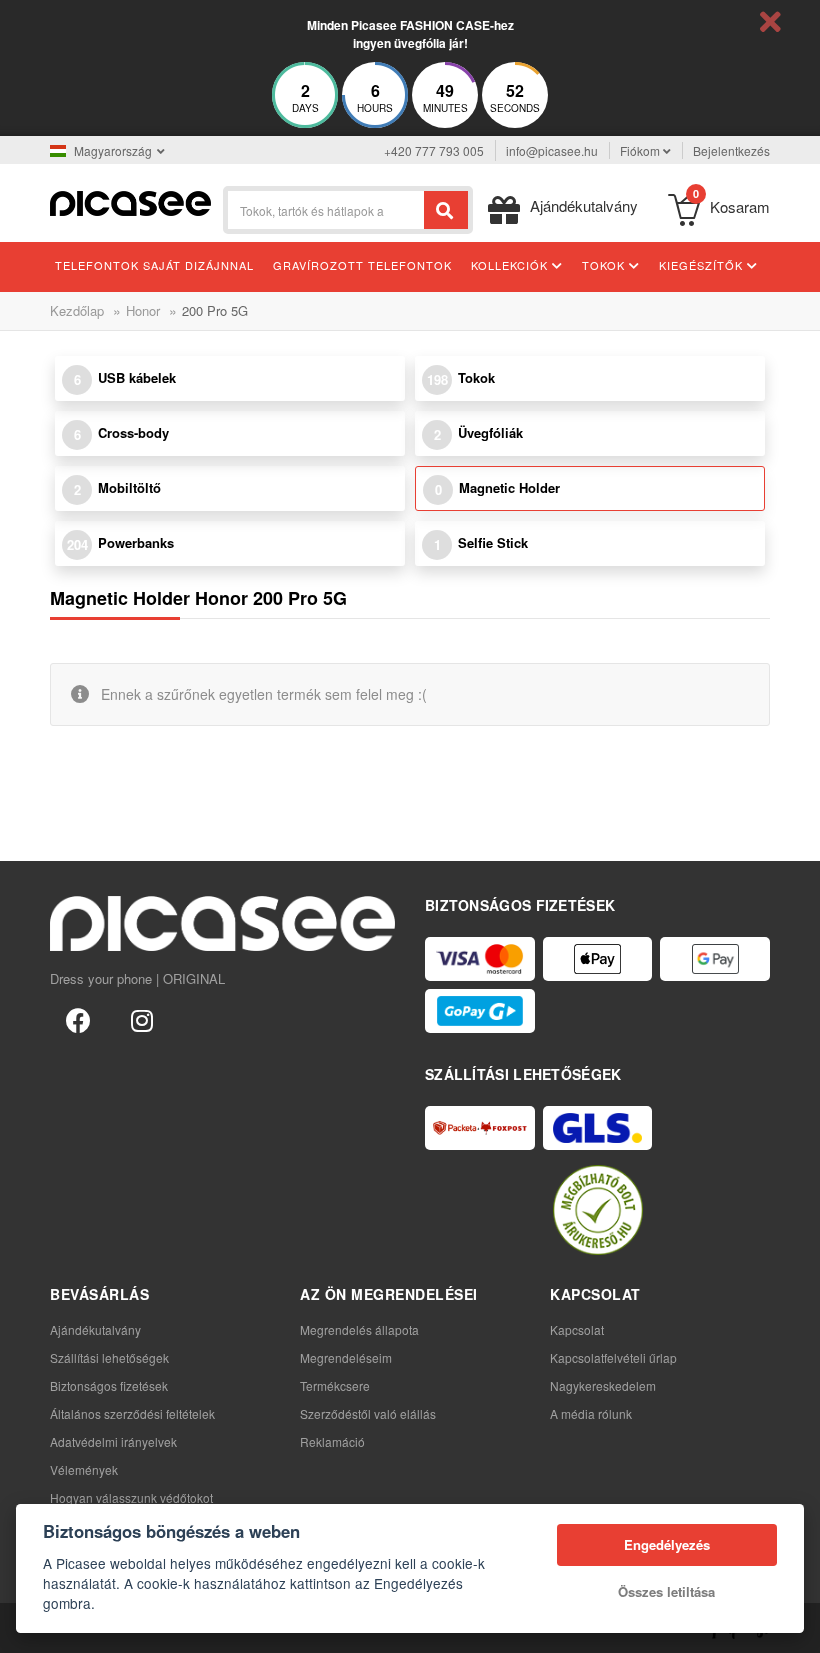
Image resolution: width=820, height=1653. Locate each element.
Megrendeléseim (346, 1357)
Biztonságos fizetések (109, 1385)
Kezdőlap (77, 310)
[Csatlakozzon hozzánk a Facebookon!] (78, 1019)
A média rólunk (591, 1413)
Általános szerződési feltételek (132, 1413)
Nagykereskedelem (603, 1385)
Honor (143, 310)
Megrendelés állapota (359, 1329)
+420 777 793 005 (434, 150)
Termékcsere (335, 1385)
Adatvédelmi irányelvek (113, 1441)
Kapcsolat (577, 1329)
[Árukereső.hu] (598, 1210)
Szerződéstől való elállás (368, 1413)
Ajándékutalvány (95, 1329)
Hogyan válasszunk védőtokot (131, 1497)
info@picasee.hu (552, 150)
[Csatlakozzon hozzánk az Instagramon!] (142, 1019)
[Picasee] (130, 201)
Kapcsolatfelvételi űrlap (613, 1357)
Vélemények (84, 1469)
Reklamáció (332, 1441)
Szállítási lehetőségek (109, 1357)
